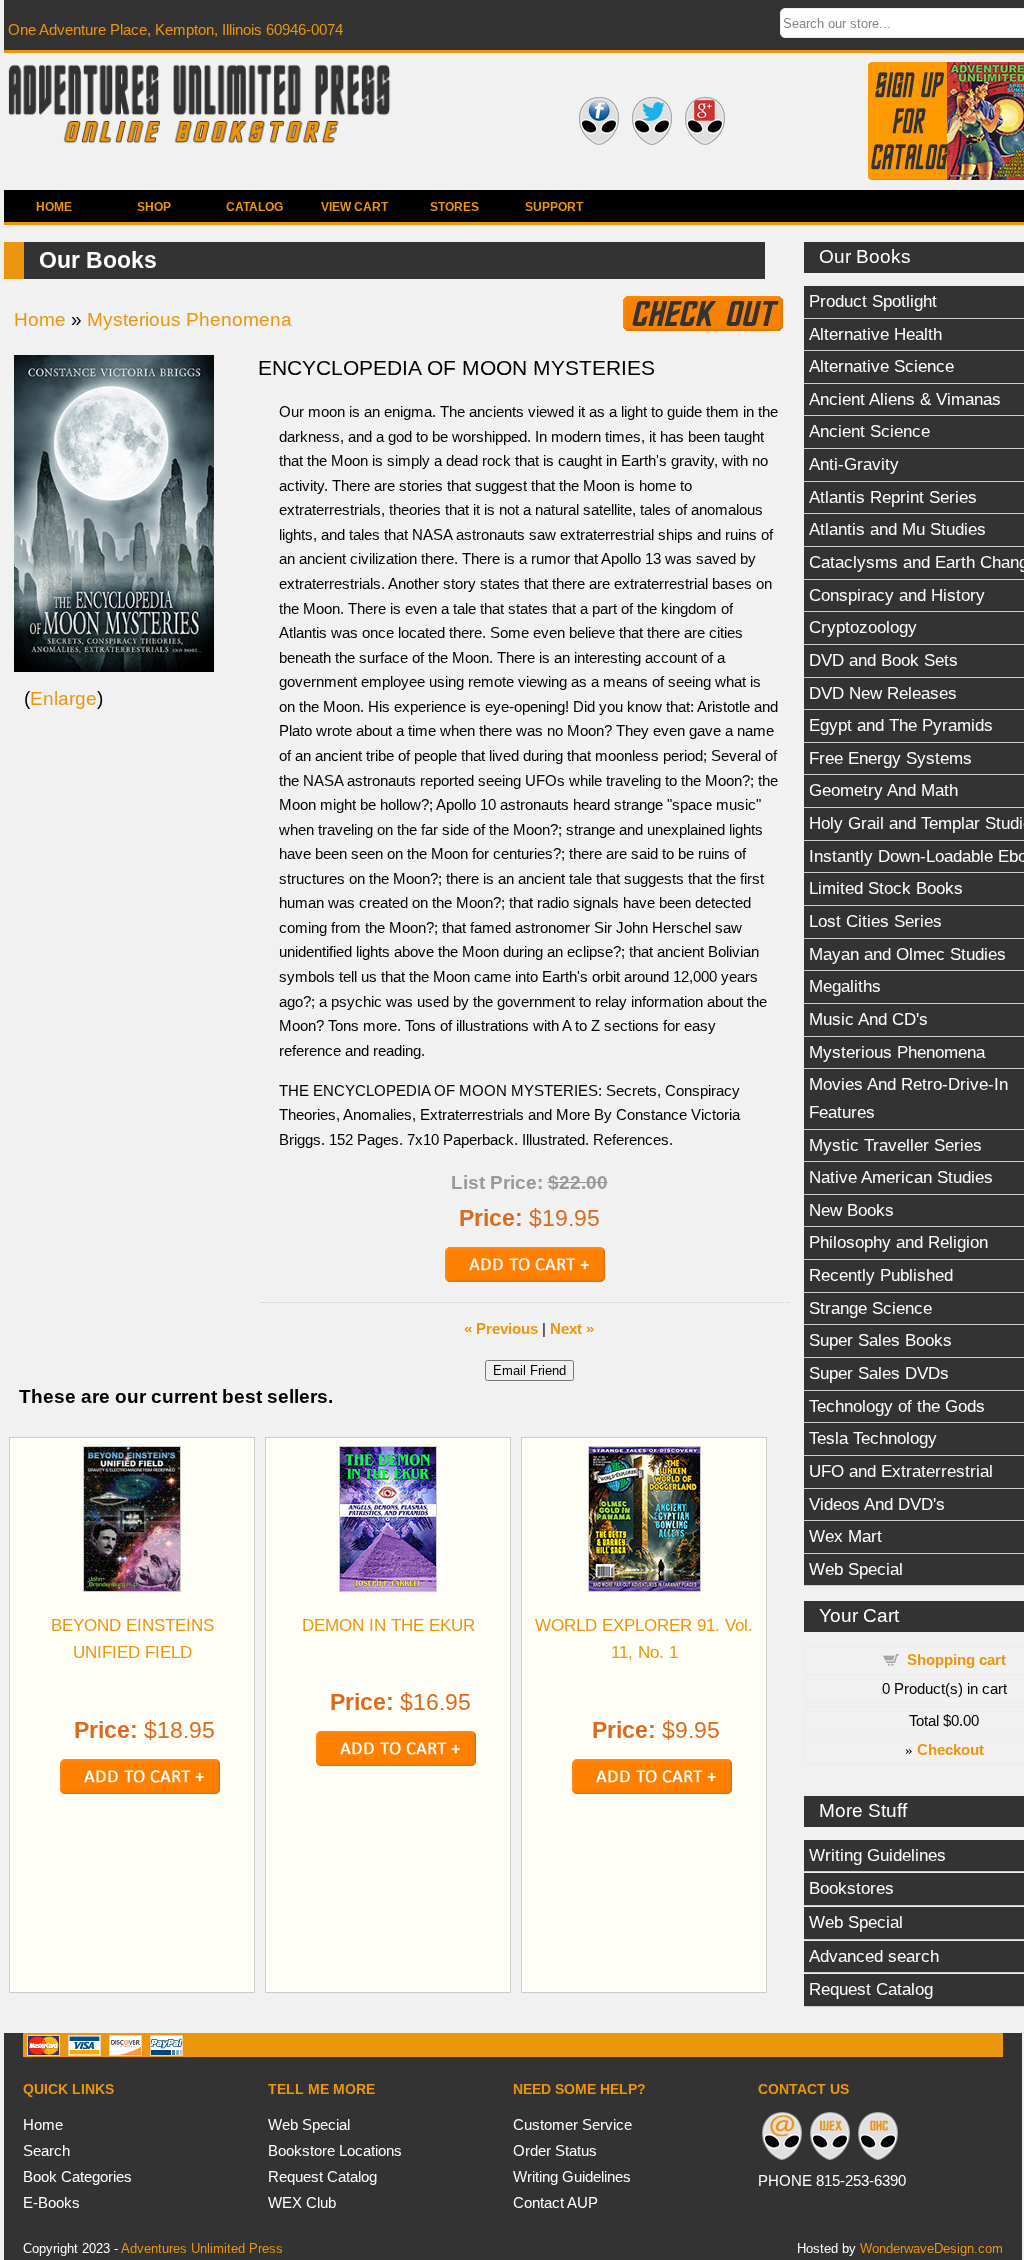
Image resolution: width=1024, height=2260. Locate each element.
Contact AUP (555, 2202)
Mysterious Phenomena (189, 319)
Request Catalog (322, 2176)
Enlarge (63, 698)
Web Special (309, 2124)
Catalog (254, 207)
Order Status (555, 2150)
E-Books (51, 2202)
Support (554, 207)
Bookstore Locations (335, 2150)
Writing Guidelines (572, 2176)
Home (54, 207)
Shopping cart (956, 1659)
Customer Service (572, 2124)
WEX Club (302, 2202)
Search (46, 2150)
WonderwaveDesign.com (931, 2248)
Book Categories (77, 2176)
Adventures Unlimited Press (202, 2248)
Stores (454, 207)
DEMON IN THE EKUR (388, 1625)
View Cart (354, 207)
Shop (154, 207)
